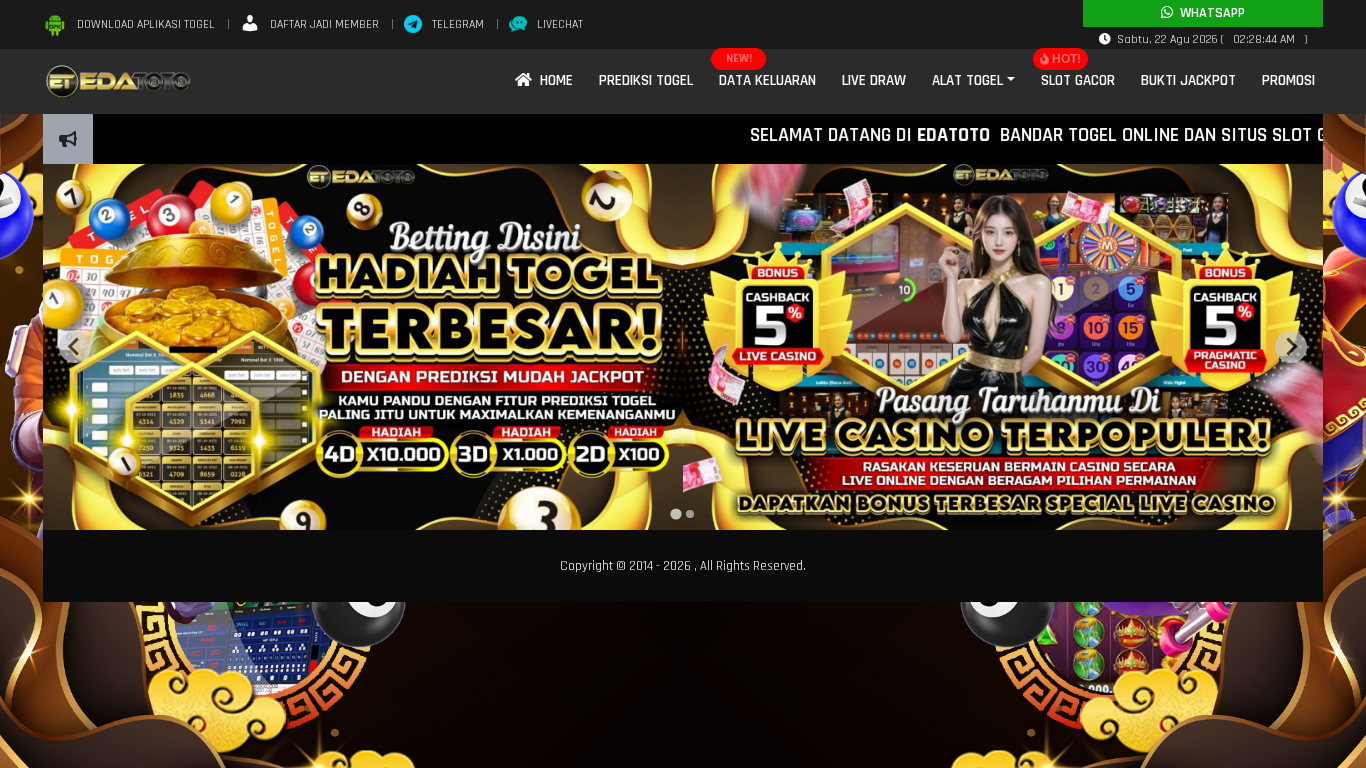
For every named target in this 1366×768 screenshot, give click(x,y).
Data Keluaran (767, 80)
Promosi (1288, 80)
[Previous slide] (75, 347)
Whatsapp (1209, 13)
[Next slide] (1291, 347)
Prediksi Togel (646, 80)
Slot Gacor (1078, 80)
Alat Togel (967, 80)
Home (552, 80)
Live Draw (874, 80)
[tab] (675, 513)
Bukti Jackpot (1188, 80)
